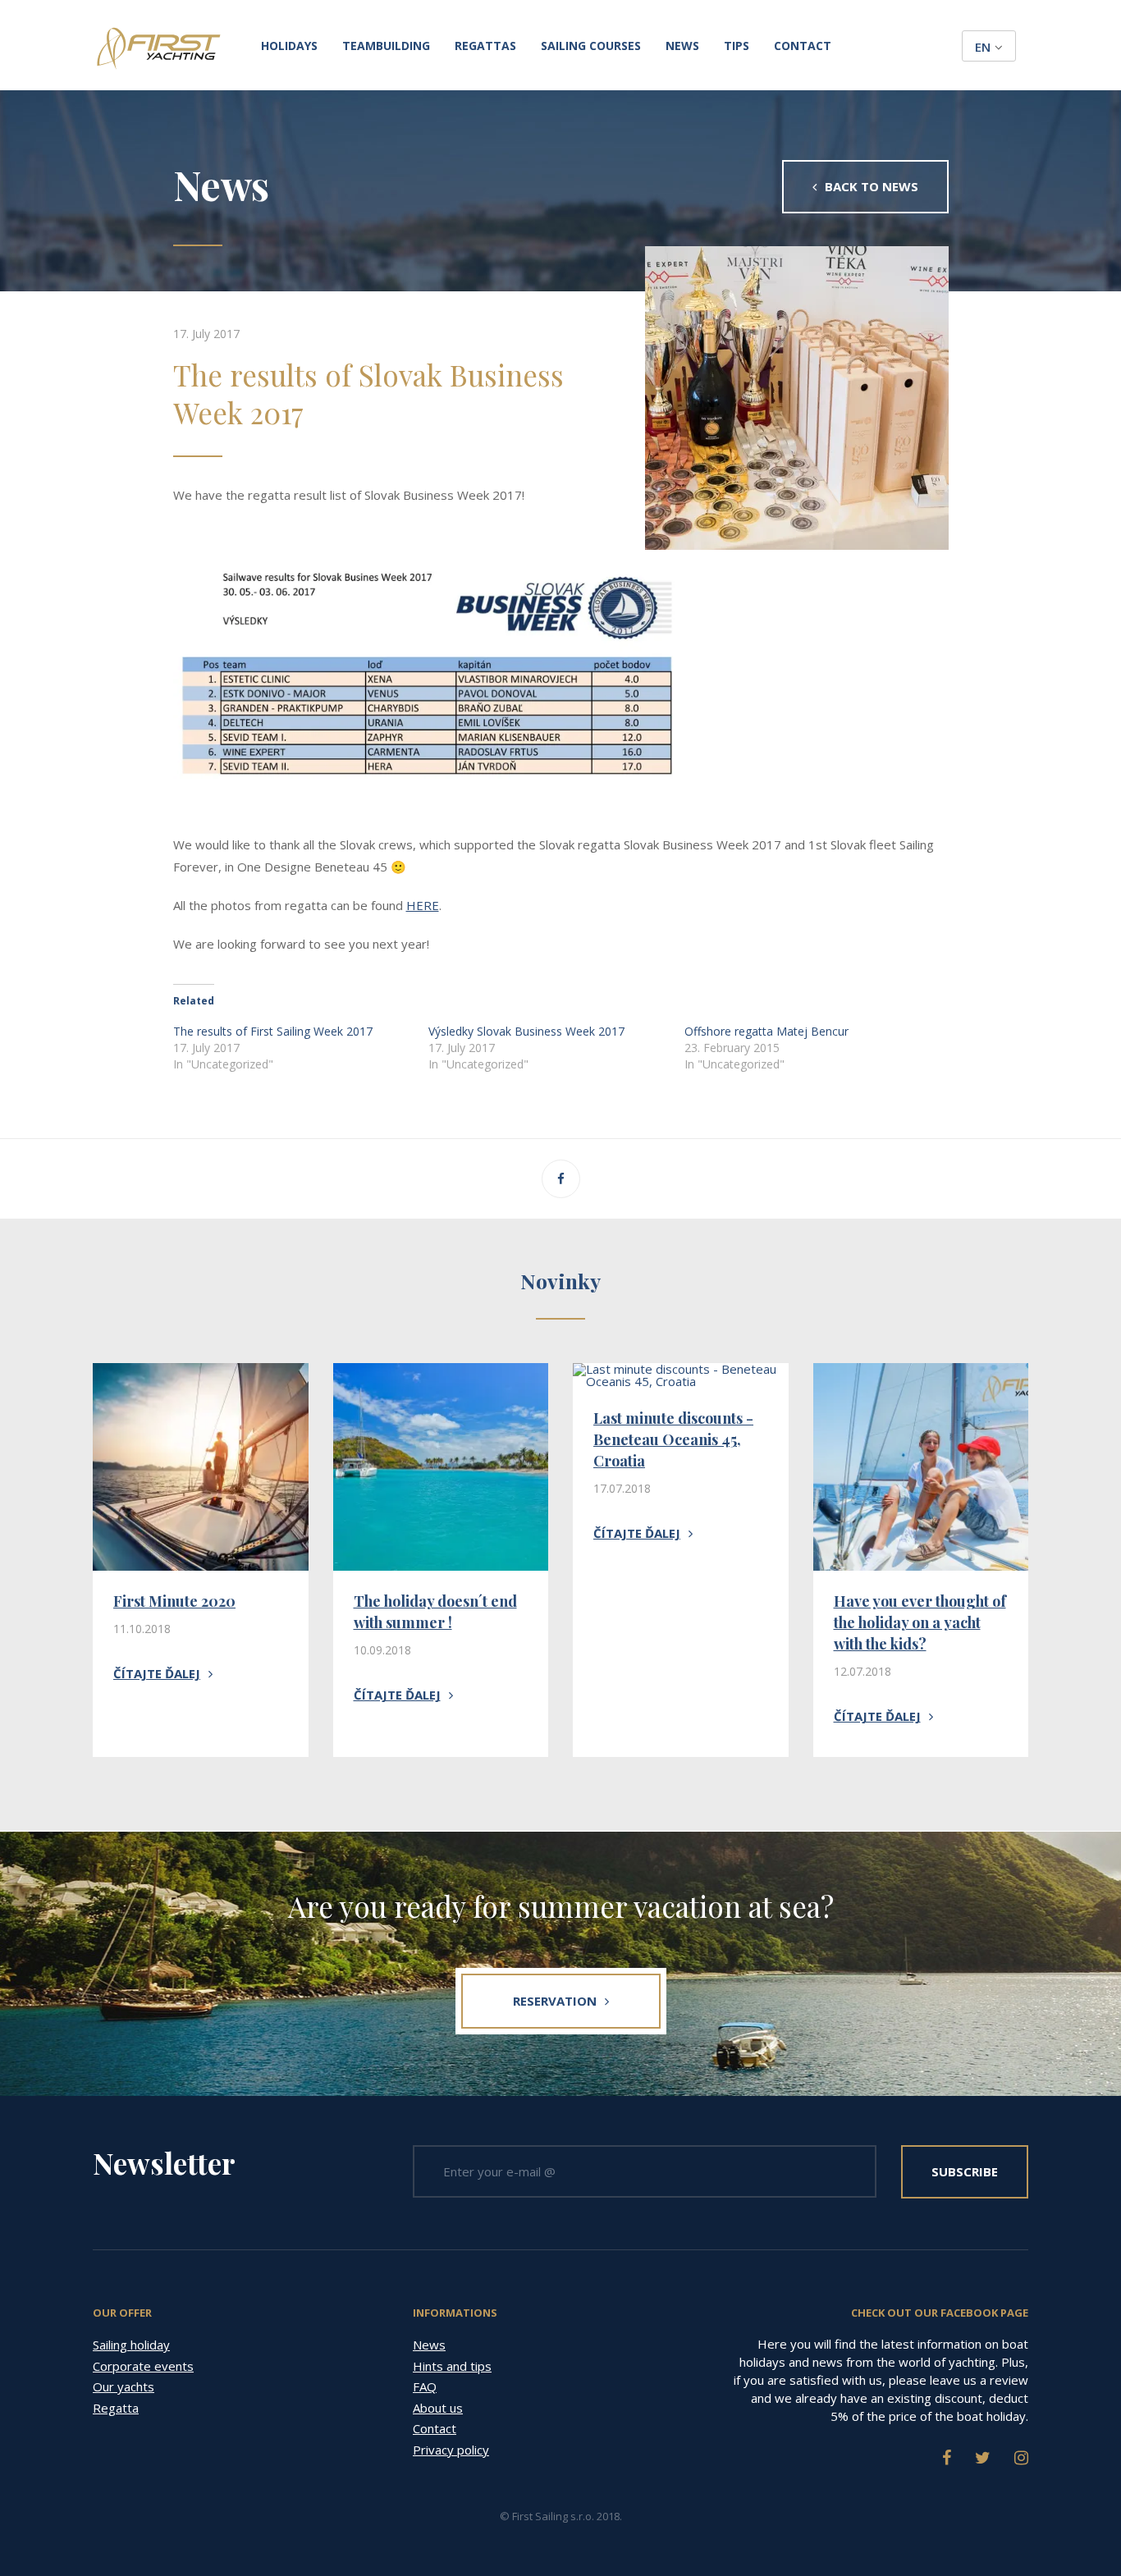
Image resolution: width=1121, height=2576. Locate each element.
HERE (423, 905)
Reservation (555, 2001)
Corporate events (143, 2366)
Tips (737, 46)
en (983, 47)
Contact (803, 46)
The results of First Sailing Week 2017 (273, 1031)
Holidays (289, 46)
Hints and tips (452, 2366)
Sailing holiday (131, 2345)
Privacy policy (451, 2450)
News (682, 46)
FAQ (425, 2386)
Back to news (872, 186)
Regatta (116, 2408)
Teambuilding (386, 46)
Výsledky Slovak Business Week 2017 (526, 1031)
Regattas (485, 46)
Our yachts (124, 2386)
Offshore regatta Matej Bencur (766, 1031)
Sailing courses (591, 46)
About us (438, 2408)
